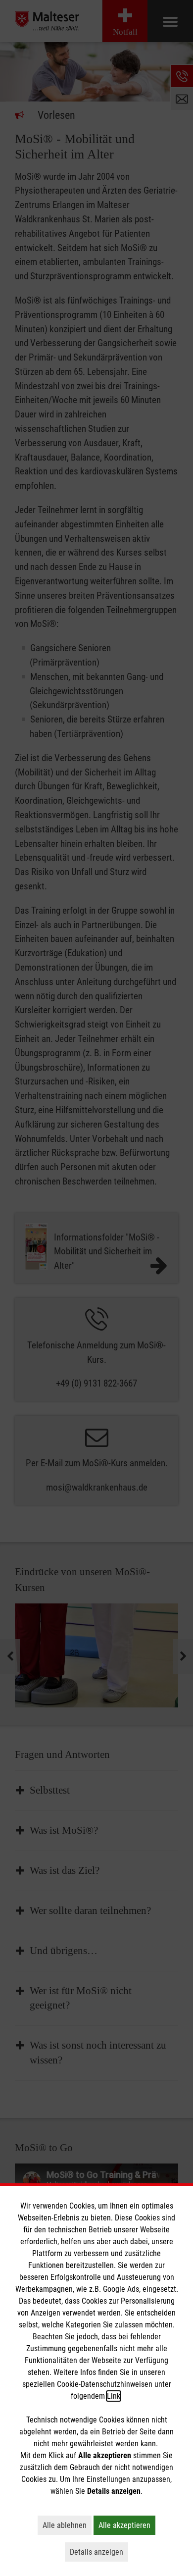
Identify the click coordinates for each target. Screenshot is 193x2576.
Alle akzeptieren (127, 2525)
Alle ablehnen (67, 2525)
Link (114, 2396)
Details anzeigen (99, 2552)
